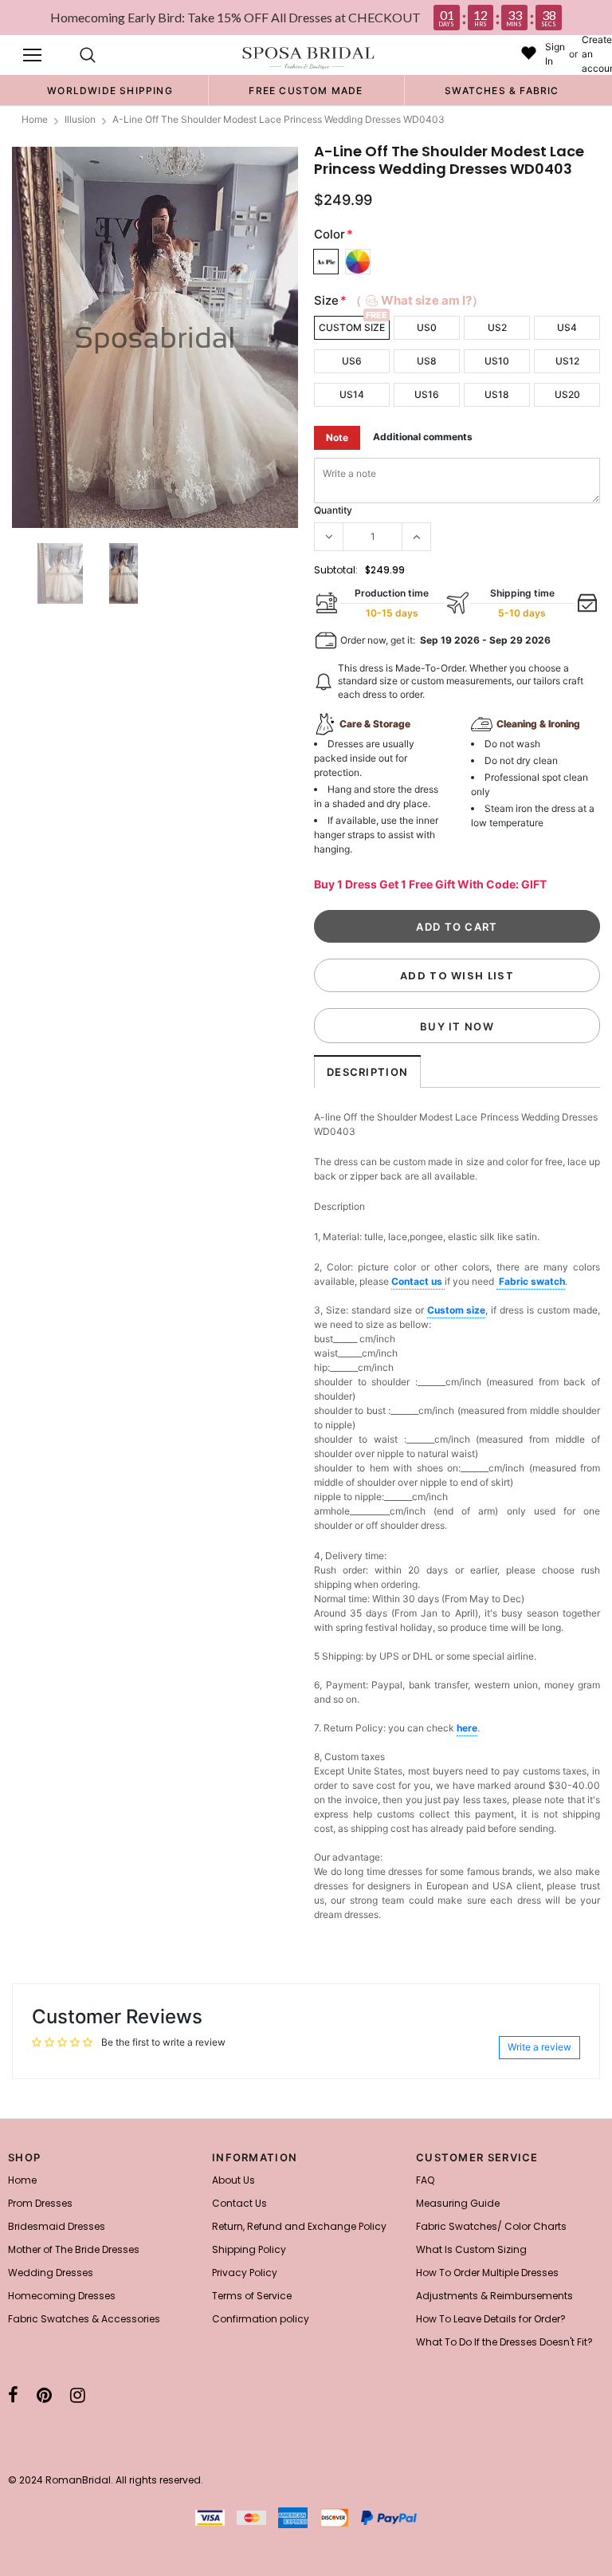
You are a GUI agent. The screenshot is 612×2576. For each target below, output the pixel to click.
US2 (497, 327)
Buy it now (457, 1026)
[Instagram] (78, 2395)
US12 (567, 361)
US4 (567, 327)
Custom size (457, 1310)
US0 (427, 327)
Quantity (333, 510)
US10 (497, 361)
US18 (497, 394)
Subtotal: (336, 570)
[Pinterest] (44, 2395)
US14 (352, 394)
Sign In (555, 54)
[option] (110, 90)
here (467, 1728)
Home (35, 119)
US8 (427, 361)
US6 (352, 361)
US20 (567, 394)
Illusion (80, 119)
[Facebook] (13, 2395)
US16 (427, 394)
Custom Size (352, 327)
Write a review (539, 2047)
